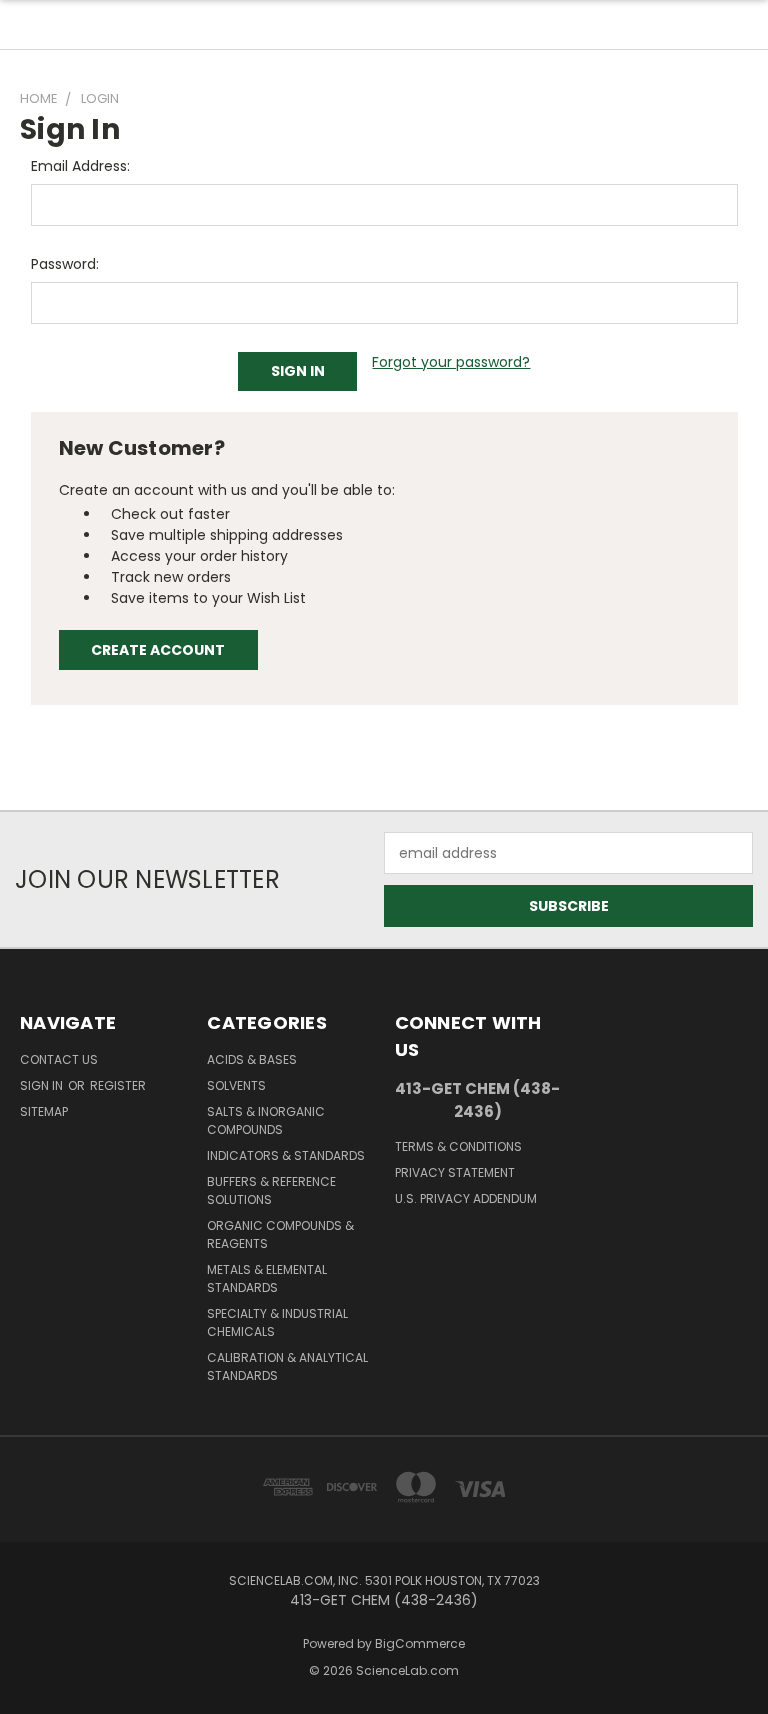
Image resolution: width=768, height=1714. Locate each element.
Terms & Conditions (458, 1146)
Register (118, 1085)
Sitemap (44, 1111)
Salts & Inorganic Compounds (266, 1120)
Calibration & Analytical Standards (287, 1366)
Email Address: (80, 166)
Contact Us (59, 1059)
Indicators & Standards (286, 1155)
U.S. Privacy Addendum (466, 1198)
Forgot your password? (451, 362)
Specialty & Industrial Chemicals (277, 1322)
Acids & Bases (252, 1059)
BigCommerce (420, 1643)
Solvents (236, 1085)
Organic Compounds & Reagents (280, 1234)
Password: (65, 264)
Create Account (158, 650)
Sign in (43, 1085)
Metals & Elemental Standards (267, 1278)
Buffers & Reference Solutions (271, 1190)
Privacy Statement (455, 1172)
